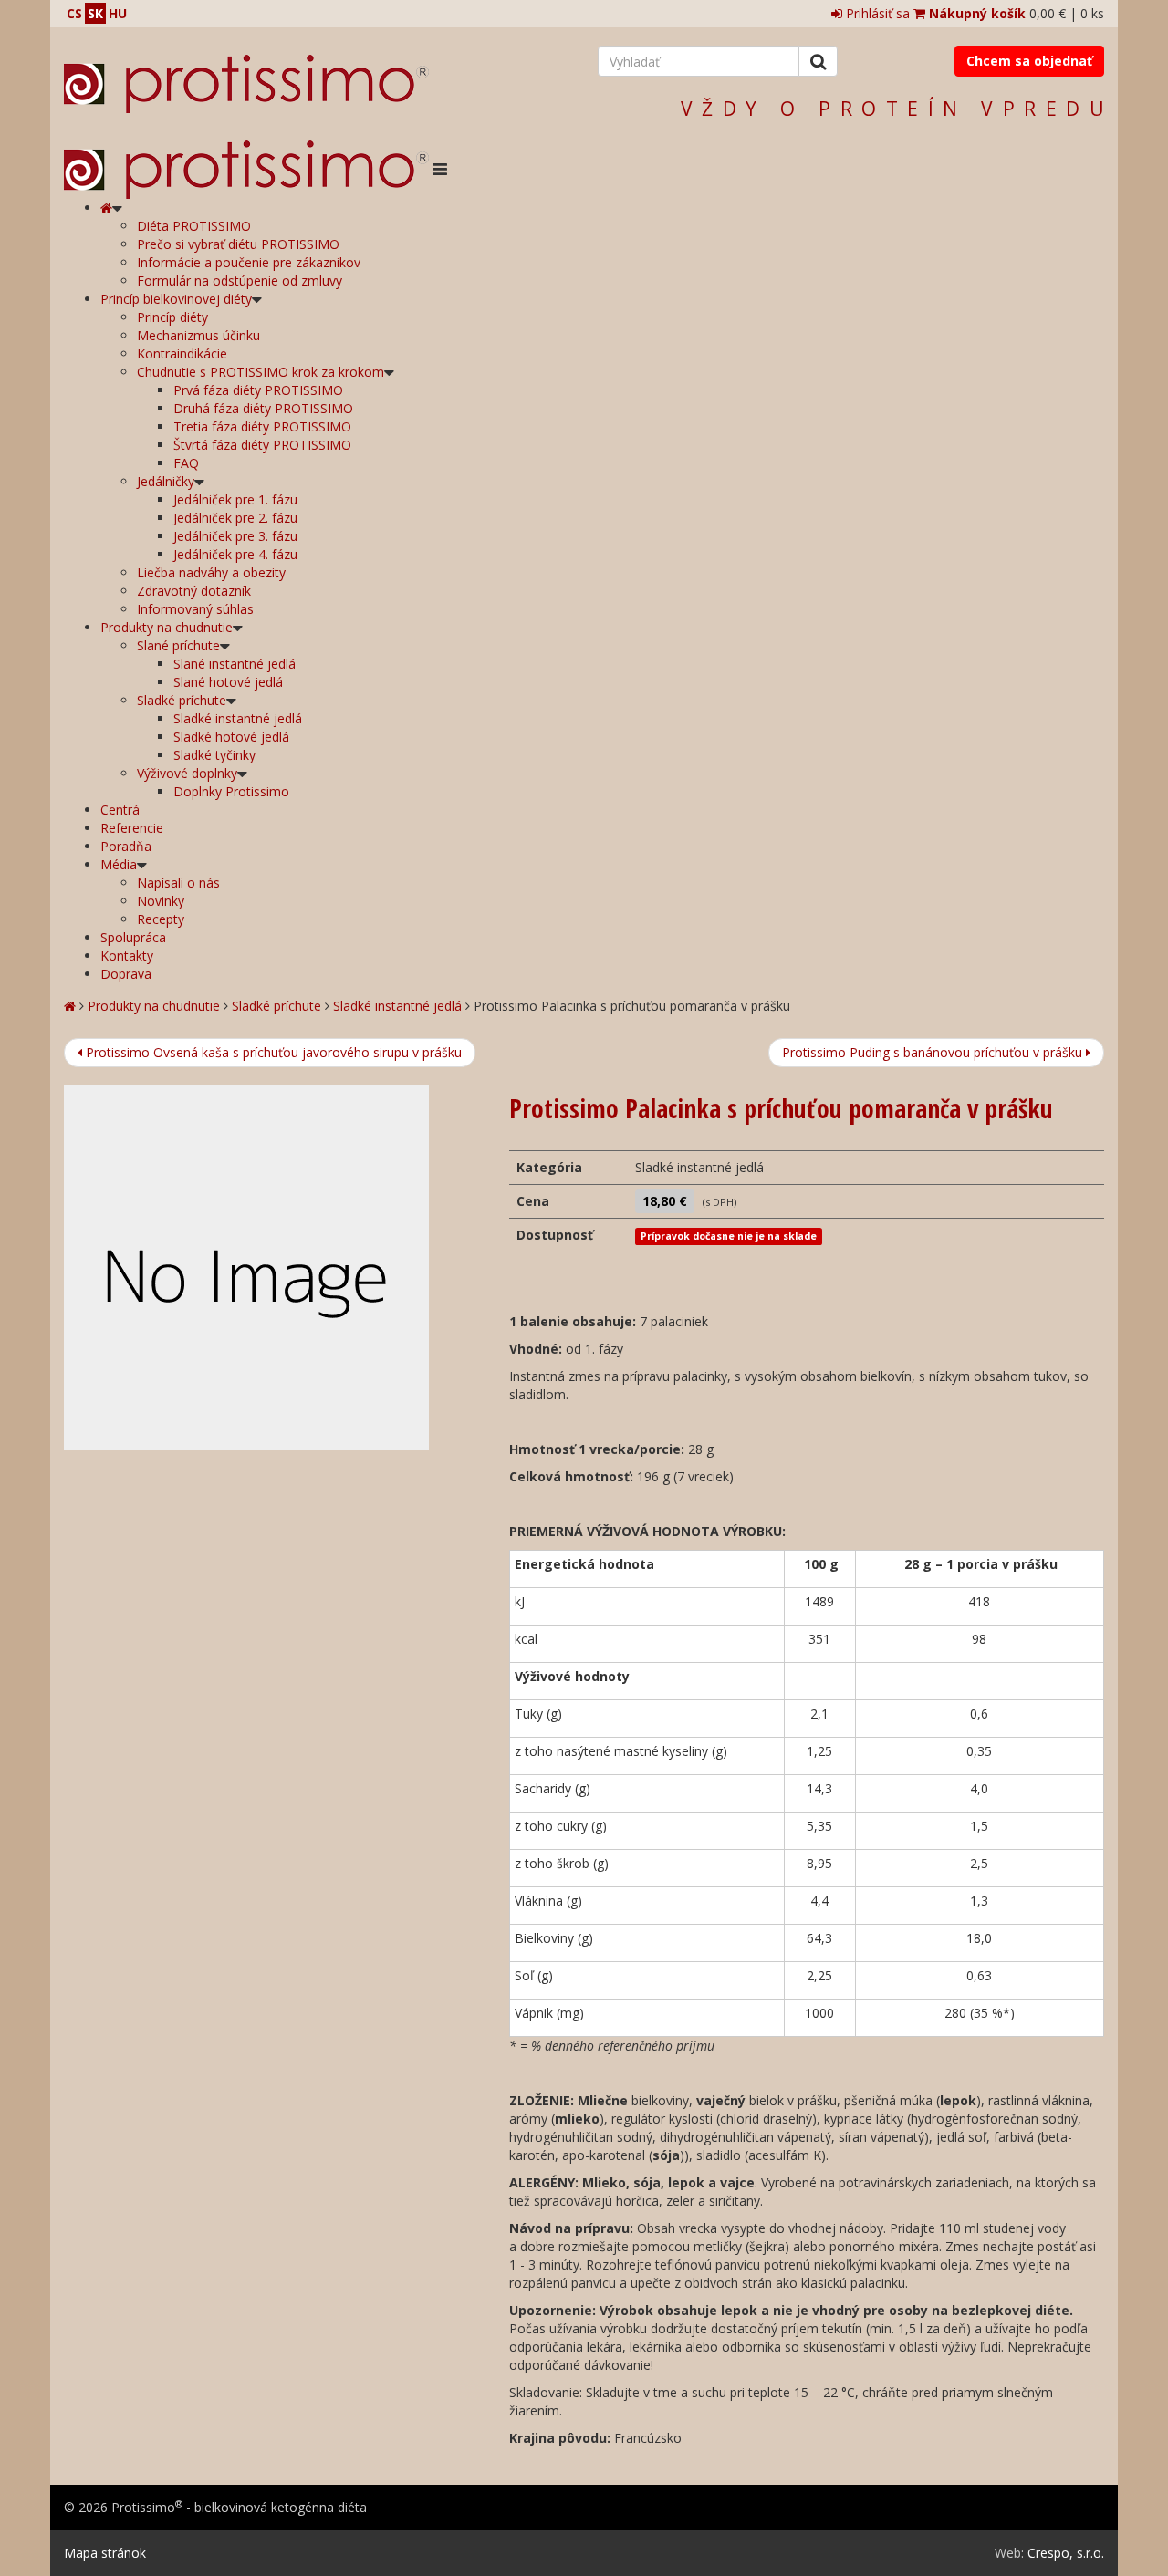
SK (95, 13)
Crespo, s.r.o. (1066, 2553)
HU (118, 13)
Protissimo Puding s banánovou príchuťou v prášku (934, 1052)
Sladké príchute (276, 1006)
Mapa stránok (105, 2553)
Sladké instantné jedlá (397, 1006)
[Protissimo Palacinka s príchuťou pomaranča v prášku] (273, 1268)
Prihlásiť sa (876, 13)
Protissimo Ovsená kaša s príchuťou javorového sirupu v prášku (272, 1052)
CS (74, 13)
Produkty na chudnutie (154, 1006)
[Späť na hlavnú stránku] (246, 84)
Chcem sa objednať (1029, 61)
